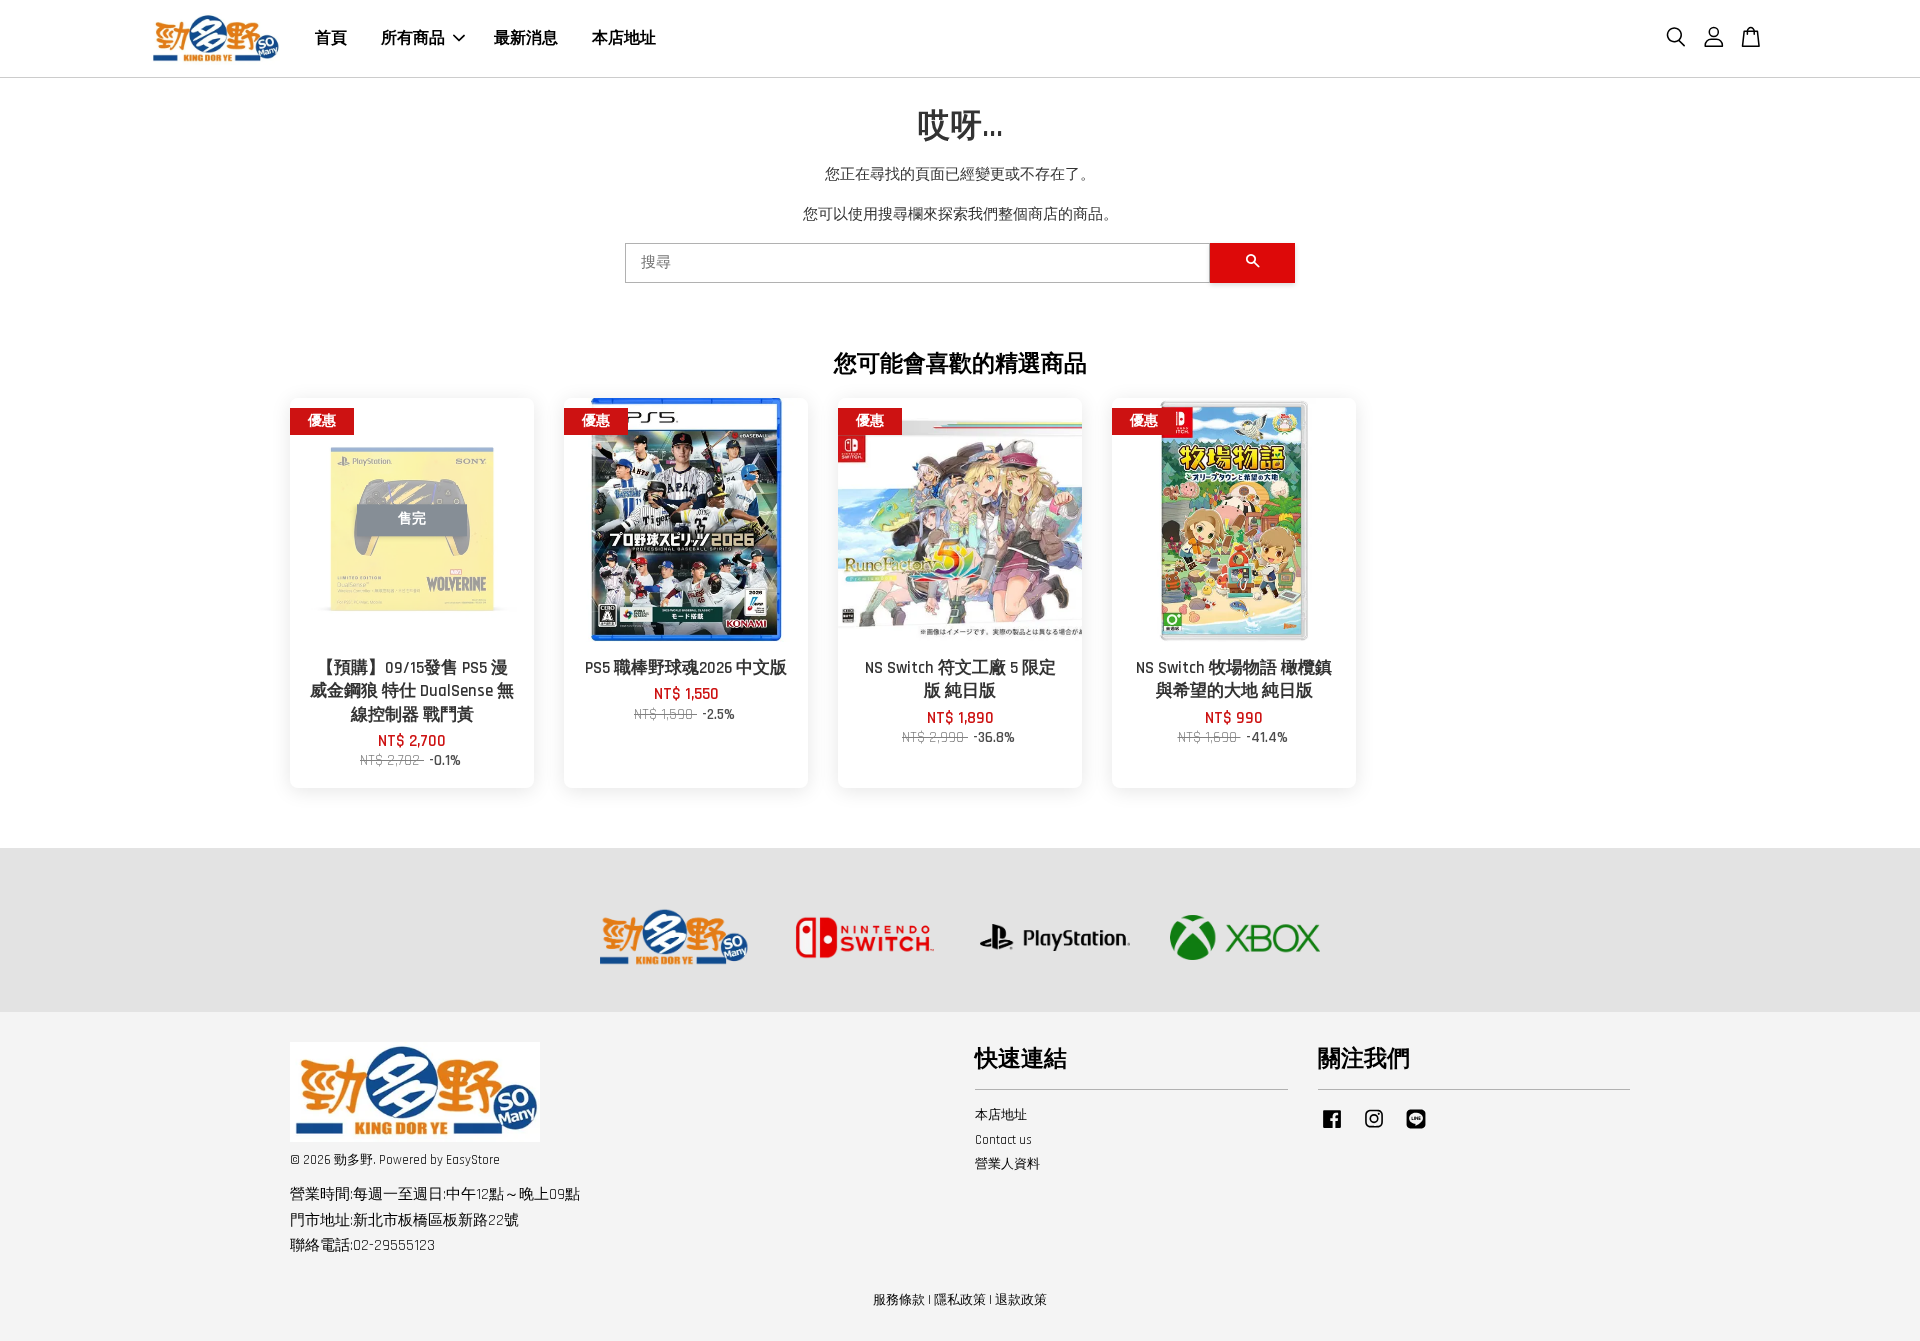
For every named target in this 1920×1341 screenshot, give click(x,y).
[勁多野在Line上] (1416, 1129)
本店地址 (624, 38)
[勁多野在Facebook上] (1332, 1129)
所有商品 (413, 38)
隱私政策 (960, 1300)
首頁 (331, 38)
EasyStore (473, 1160)
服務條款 (899, 1300)
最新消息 (526, 38)
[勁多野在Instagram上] (1374, 1129)
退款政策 (1021, 1300)
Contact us (1003, 1140)
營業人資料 (1007, 1164)
